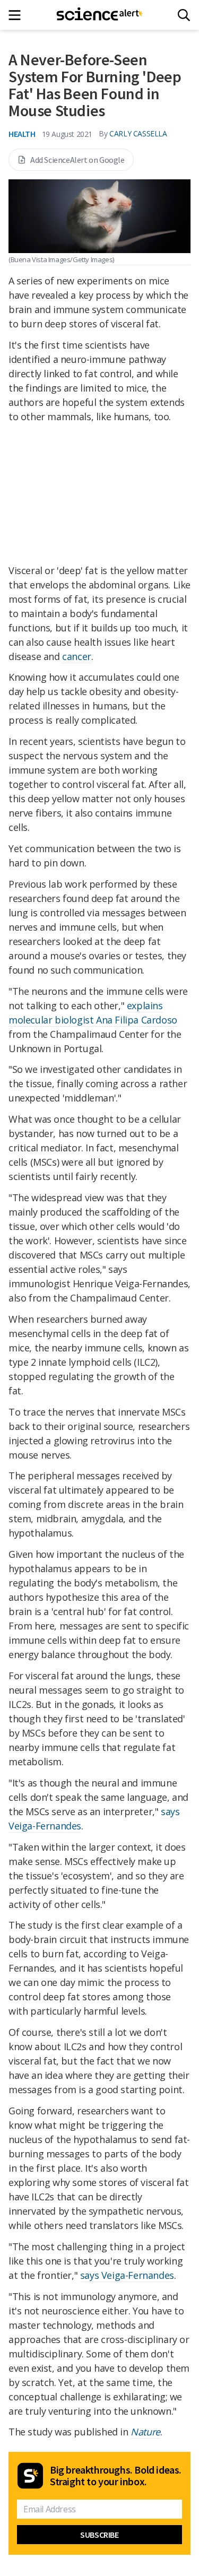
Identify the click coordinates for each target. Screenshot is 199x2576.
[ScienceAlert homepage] (99, 15)
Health (22, 134)
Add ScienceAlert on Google (77, 160)
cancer (77, 656)
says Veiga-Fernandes (127, 2275)
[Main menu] (18, 15)
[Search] (184, 15)
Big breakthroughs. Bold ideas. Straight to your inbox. (116, 2476)
